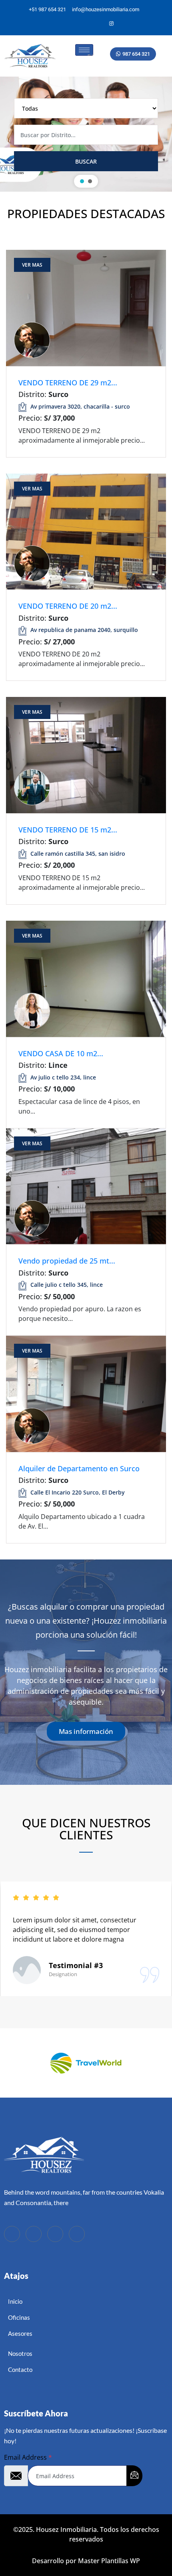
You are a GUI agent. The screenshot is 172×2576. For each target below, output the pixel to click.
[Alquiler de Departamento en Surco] (86, 1393)
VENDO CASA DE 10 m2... (61, 1053)
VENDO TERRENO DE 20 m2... (68, 606)
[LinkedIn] (98, 24)
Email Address (28, 2457)
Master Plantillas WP (109, 2561)
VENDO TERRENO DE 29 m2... (68, 383)
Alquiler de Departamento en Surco (79, 1468)
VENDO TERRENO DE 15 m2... (68, 830)
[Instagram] (112, 24)
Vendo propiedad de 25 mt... (67, 1261)
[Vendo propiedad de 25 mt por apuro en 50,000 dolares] (86, 1186)
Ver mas (32, 265)
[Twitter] (84, 24)
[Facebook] (71, 24)
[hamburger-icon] (84, 50)
